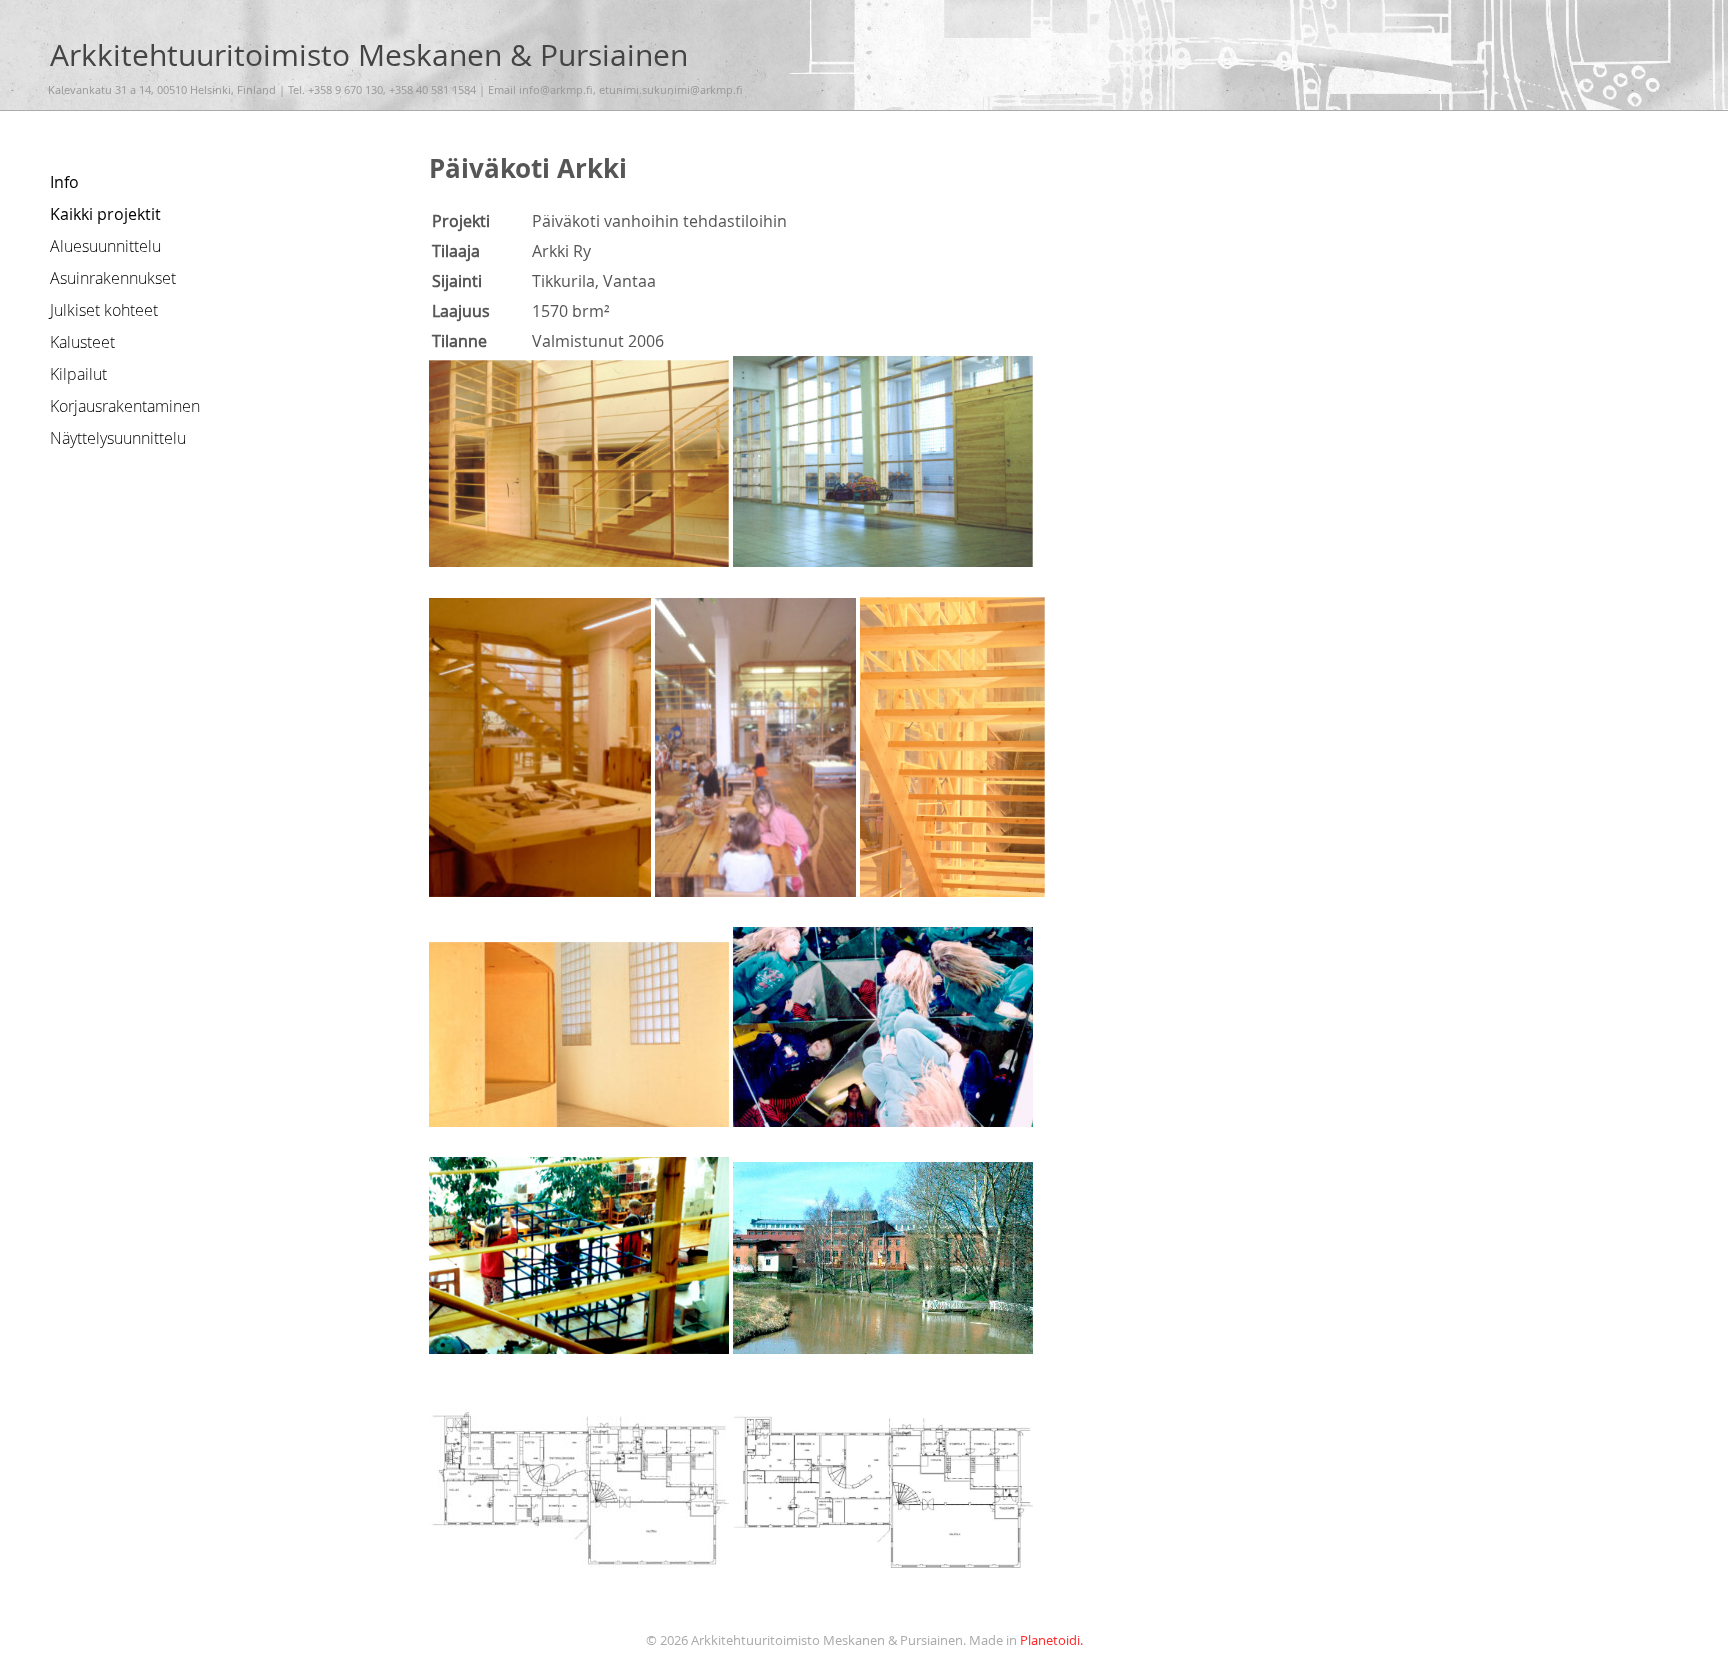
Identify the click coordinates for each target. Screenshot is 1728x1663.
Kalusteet (82, 342)
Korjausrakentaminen (125, 406)
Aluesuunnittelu (105, 246)
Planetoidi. (1051, 1640)
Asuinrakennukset (113, 278)
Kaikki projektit (105, 214)
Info (64, 182)
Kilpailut (78, 374)
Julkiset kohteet (104, 310)
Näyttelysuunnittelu (118, 438)
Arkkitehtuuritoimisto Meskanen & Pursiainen (369, 54)
